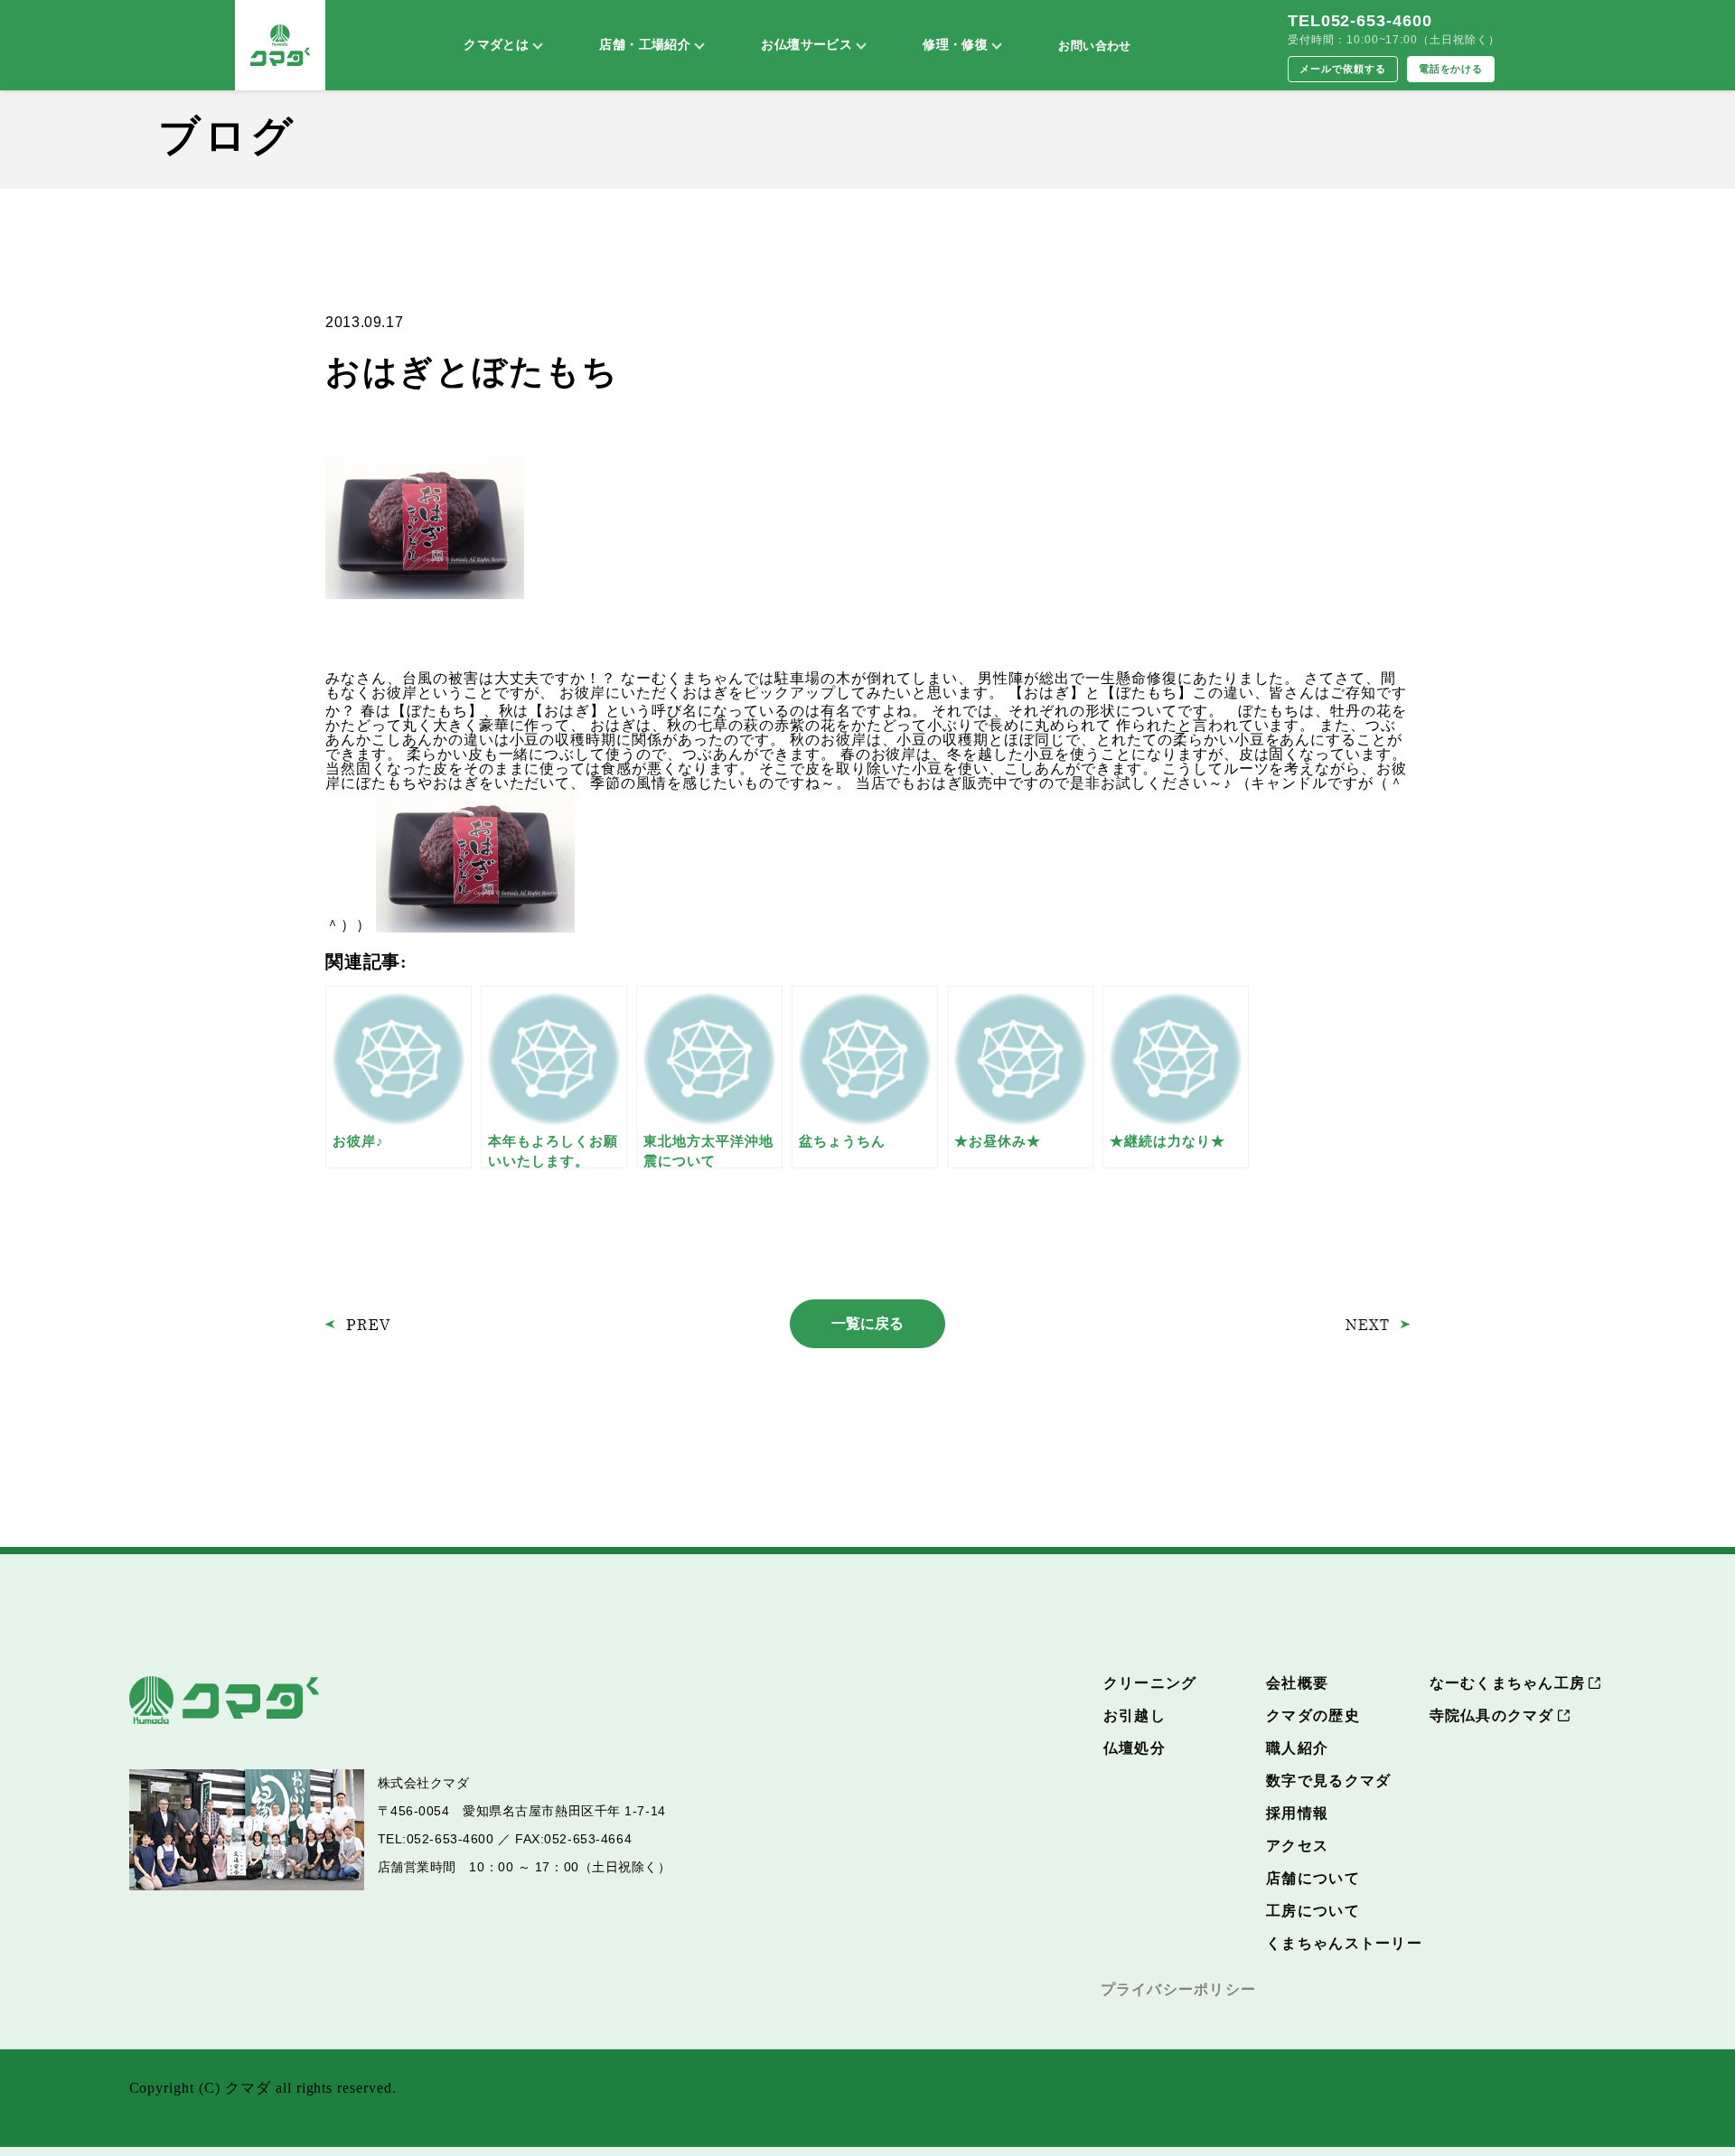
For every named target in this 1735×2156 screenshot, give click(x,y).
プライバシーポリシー (1179, 1989)
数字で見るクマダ (1328, 1781)
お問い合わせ (1094, 46)
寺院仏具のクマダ (1492, 1715)
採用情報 (1297, 1813)
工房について (1313, 1911)
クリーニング (1150, 1683)
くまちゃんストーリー (1344, 1943)
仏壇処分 (1135, 1748)
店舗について (1313, 1878)
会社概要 (1297, 1683)
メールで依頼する (1343, 69)
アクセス (1297, 1846)
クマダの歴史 (1313, 1715)
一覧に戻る (867, 1323)
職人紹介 (1297, 1748)
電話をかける (1451, 69)
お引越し (1135, 1715)
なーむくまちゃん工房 (1508, 1683)
